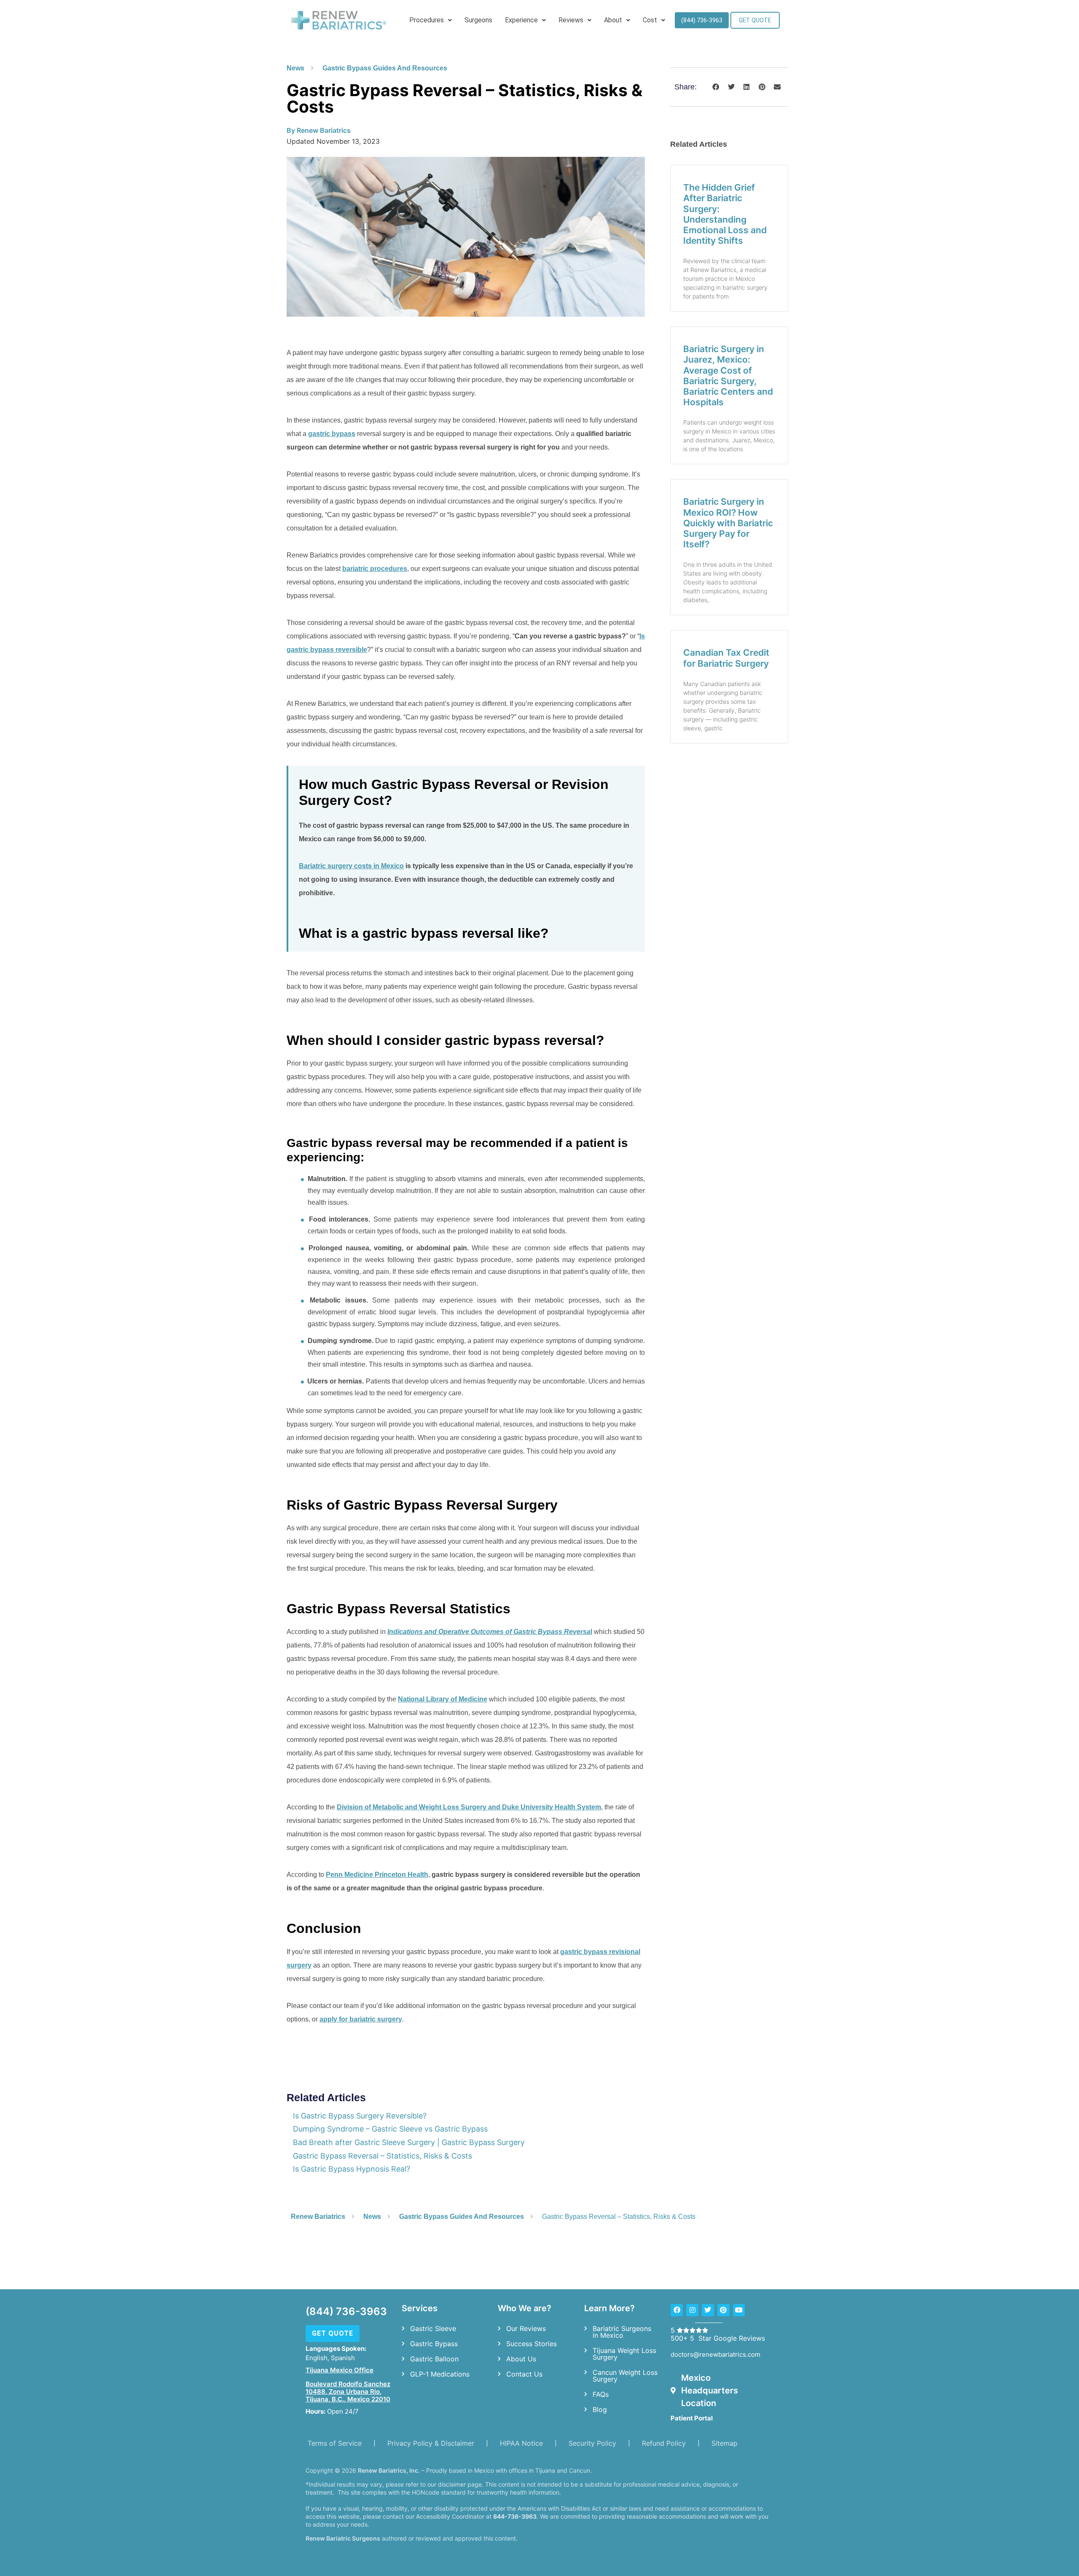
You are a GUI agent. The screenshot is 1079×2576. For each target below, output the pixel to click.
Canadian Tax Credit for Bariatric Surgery (726, 658)
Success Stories (531, 2344)
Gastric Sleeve (433, 2328)
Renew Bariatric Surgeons (343, 2538)
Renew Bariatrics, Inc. (389, 2470)
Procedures (427, 20)
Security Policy (592, 2443)
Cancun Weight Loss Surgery (625, 2376)
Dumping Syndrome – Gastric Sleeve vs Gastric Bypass (390, 2129)
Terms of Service (335, 2443)
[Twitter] (708, 2310)
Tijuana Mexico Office (340, 2370)
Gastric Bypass (434, 2344)
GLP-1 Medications (440, 2374)
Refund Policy (664, 2443)
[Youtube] (739, 2310)
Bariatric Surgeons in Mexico (622, 2332)
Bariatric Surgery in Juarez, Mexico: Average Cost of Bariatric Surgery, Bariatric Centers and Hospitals (728, 375)
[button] (716, 87)
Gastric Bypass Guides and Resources (385, 68)
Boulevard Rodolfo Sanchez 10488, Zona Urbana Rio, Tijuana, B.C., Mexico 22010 (348, 2392)
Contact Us (524, 2374)
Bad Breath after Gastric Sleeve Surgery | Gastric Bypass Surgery (409, 2142)
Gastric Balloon (434, 2359)
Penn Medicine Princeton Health (377, 1875)
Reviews (571, 20)
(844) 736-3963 (346, 2311)
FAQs (601, 2394)
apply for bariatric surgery (361, 2019)
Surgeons (478, 20)
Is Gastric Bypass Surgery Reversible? (360, 2116)
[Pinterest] (723, 2310)
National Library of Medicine (443, 1699)
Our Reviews (526, 2328)
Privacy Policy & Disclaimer (431, 2443)
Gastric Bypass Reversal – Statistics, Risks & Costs (382, 2156)
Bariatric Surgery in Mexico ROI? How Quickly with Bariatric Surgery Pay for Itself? (728, 523)
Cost (650, 20)
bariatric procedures (375, 569)
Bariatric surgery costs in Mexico (351, 866)
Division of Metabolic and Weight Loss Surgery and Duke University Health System (469, 1807)
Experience (521, 20)
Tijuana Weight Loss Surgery (624, 2354)
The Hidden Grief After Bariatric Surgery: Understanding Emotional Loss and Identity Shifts (725, 214)
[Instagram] (692, 2310)
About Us (521, 2359)
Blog (600, 2409)
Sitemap (725, 2443)
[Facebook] (677, 2310)
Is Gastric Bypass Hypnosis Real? (352, 2169)
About (613, 20)
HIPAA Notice (521, 2443)
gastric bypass (332, 434)
